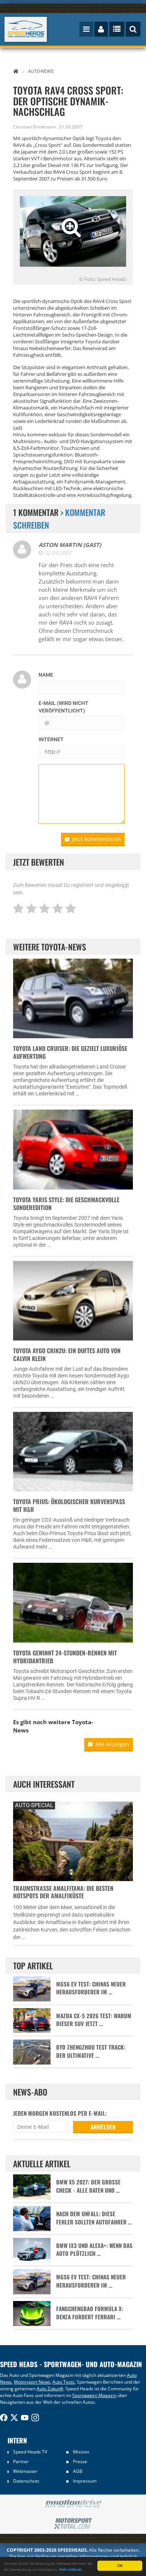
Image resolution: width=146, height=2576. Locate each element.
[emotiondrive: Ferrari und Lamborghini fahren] (73, 2504)
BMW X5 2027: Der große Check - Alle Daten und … (88, 2186)
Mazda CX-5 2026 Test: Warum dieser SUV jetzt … (94, 2020)
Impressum (85, 2481)
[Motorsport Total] (73, 2524)
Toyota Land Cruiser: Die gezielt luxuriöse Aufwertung (70, 1052)
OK (120, 2565)
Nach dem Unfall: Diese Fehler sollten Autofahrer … (94, 2218)
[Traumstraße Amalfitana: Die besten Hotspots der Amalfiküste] (73, 1840)
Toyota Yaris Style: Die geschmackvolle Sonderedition (66, 1204)
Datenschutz (26, 2481)
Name (46, 675)
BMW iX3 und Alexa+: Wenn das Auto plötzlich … (94, 2249)
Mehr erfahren (71, 2569)
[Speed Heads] (26, 29)
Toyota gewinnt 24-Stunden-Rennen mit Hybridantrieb (65, 1657)
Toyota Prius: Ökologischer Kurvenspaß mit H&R (69, 1505)
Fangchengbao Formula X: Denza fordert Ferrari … (90, 2313)
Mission (81, 2452)
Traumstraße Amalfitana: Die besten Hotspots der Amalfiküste (63, 1892)
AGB (78, 2471)
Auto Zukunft (50, 2389)
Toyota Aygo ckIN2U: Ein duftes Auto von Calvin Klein (67, 1355)
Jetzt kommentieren (96, 839)
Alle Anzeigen (112, 1744)
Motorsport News (32, 2382)
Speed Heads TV (30, 2452)
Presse (80, 2461)
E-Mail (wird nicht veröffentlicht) (63, 707)
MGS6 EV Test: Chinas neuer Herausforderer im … (91, 1988)
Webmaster (25, 2471)
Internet (51, 739)
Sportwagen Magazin (94, 2395)
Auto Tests (63, 2382)
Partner (21, 2461)
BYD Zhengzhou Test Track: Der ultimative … (91, 2051)
